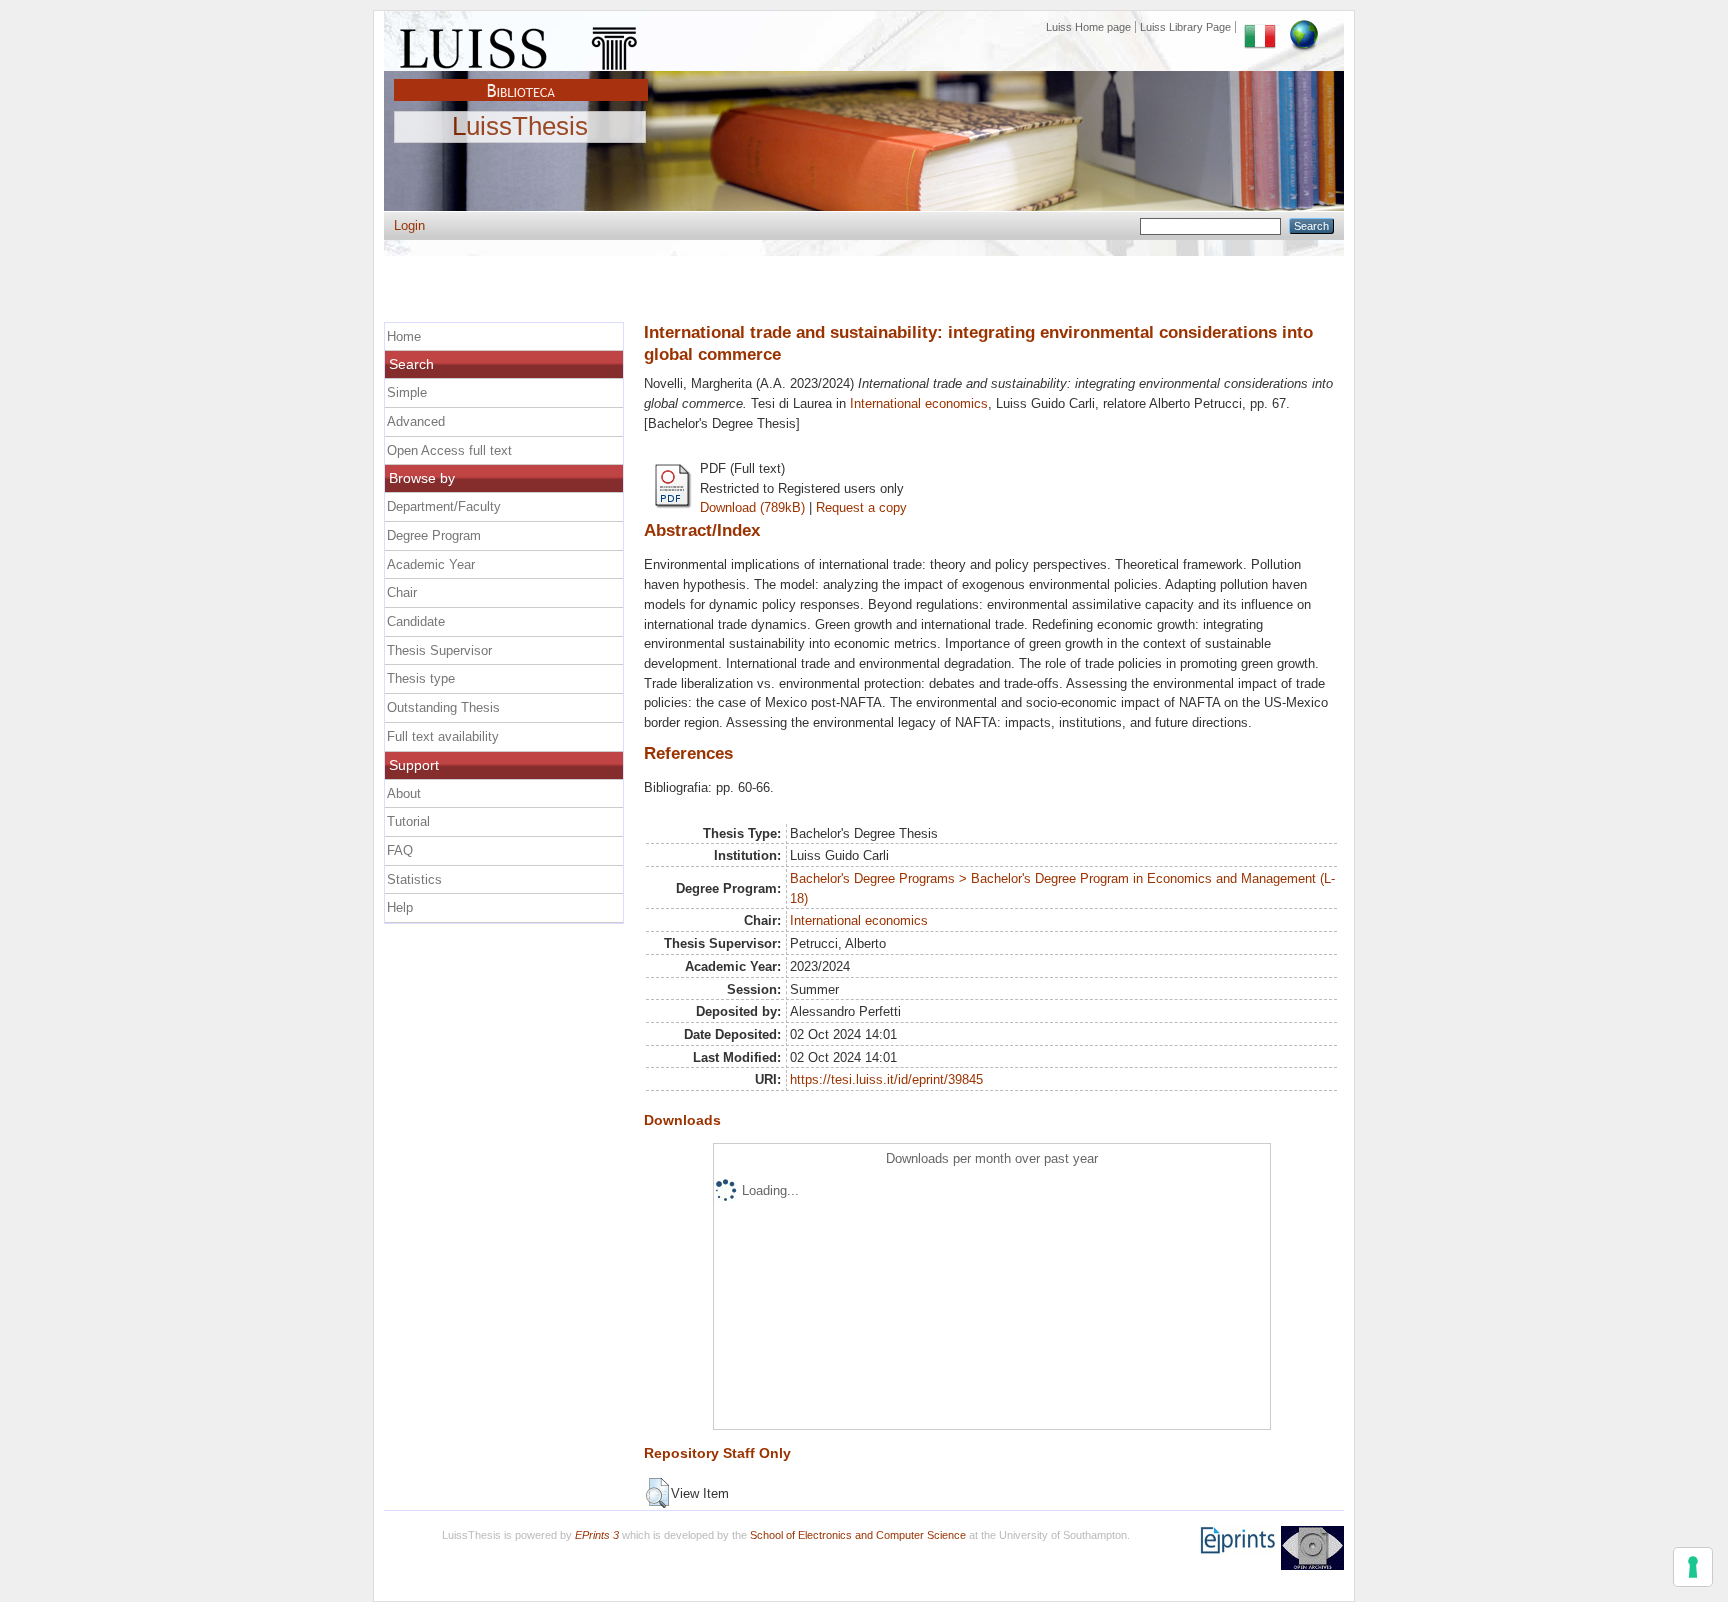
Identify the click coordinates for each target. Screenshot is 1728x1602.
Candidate (416, 621)
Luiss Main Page (521, 44)
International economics (919, 403)
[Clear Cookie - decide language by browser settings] (1304, 27)
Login (409, 225)
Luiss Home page (1088, 27)
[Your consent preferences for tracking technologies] (1693, 1567)
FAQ (400, 850)
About (404, 793)
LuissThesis (520, 127)
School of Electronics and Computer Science (858, 1535)
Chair (402, 592)
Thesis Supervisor (439, 650)
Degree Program (434, 535)
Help (400, 907)
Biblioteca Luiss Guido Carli (521, 79)
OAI (1312, 1548)
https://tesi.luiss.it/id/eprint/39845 (886, 1079)
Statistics (414, 879)
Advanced (416, 421)
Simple (407, 392)
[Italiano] (1260, 27)
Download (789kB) (752, 507)
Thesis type (421, 678)
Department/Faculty (444, 506)
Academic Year (431, 564)
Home (404, 336)
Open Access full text (449, 450)
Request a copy (861, 507)
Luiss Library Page (1185, 27)
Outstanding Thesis (443, 707)
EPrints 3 (597, 1535)
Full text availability (443, 736)
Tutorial (408, 821)
